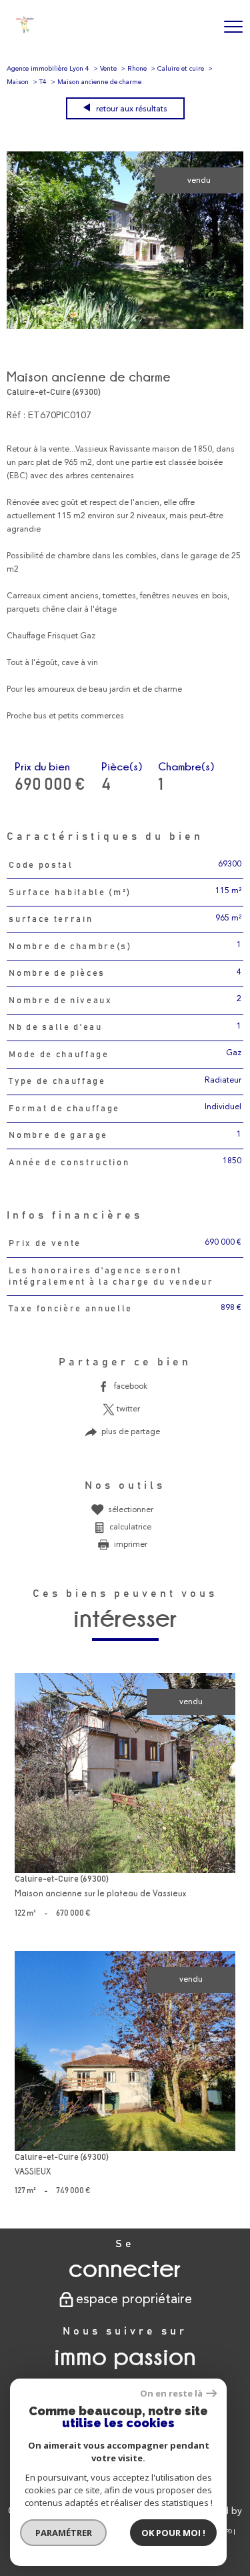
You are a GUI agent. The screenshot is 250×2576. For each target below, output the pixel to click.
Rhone (137, 69)
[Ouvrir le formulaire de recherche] (199, 27)
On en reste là (171, 2394)
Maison (18, 82)
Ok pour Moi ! (173, 2533)
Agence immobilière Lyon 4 (48, 69)
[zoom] (125, 327)
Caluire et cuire (181, 69)
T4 (43, 82)
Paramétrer (64, 2533)
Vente (108, 69)
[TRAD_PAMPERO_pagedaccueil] (25, 31)
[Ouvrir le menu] (233, 27)
